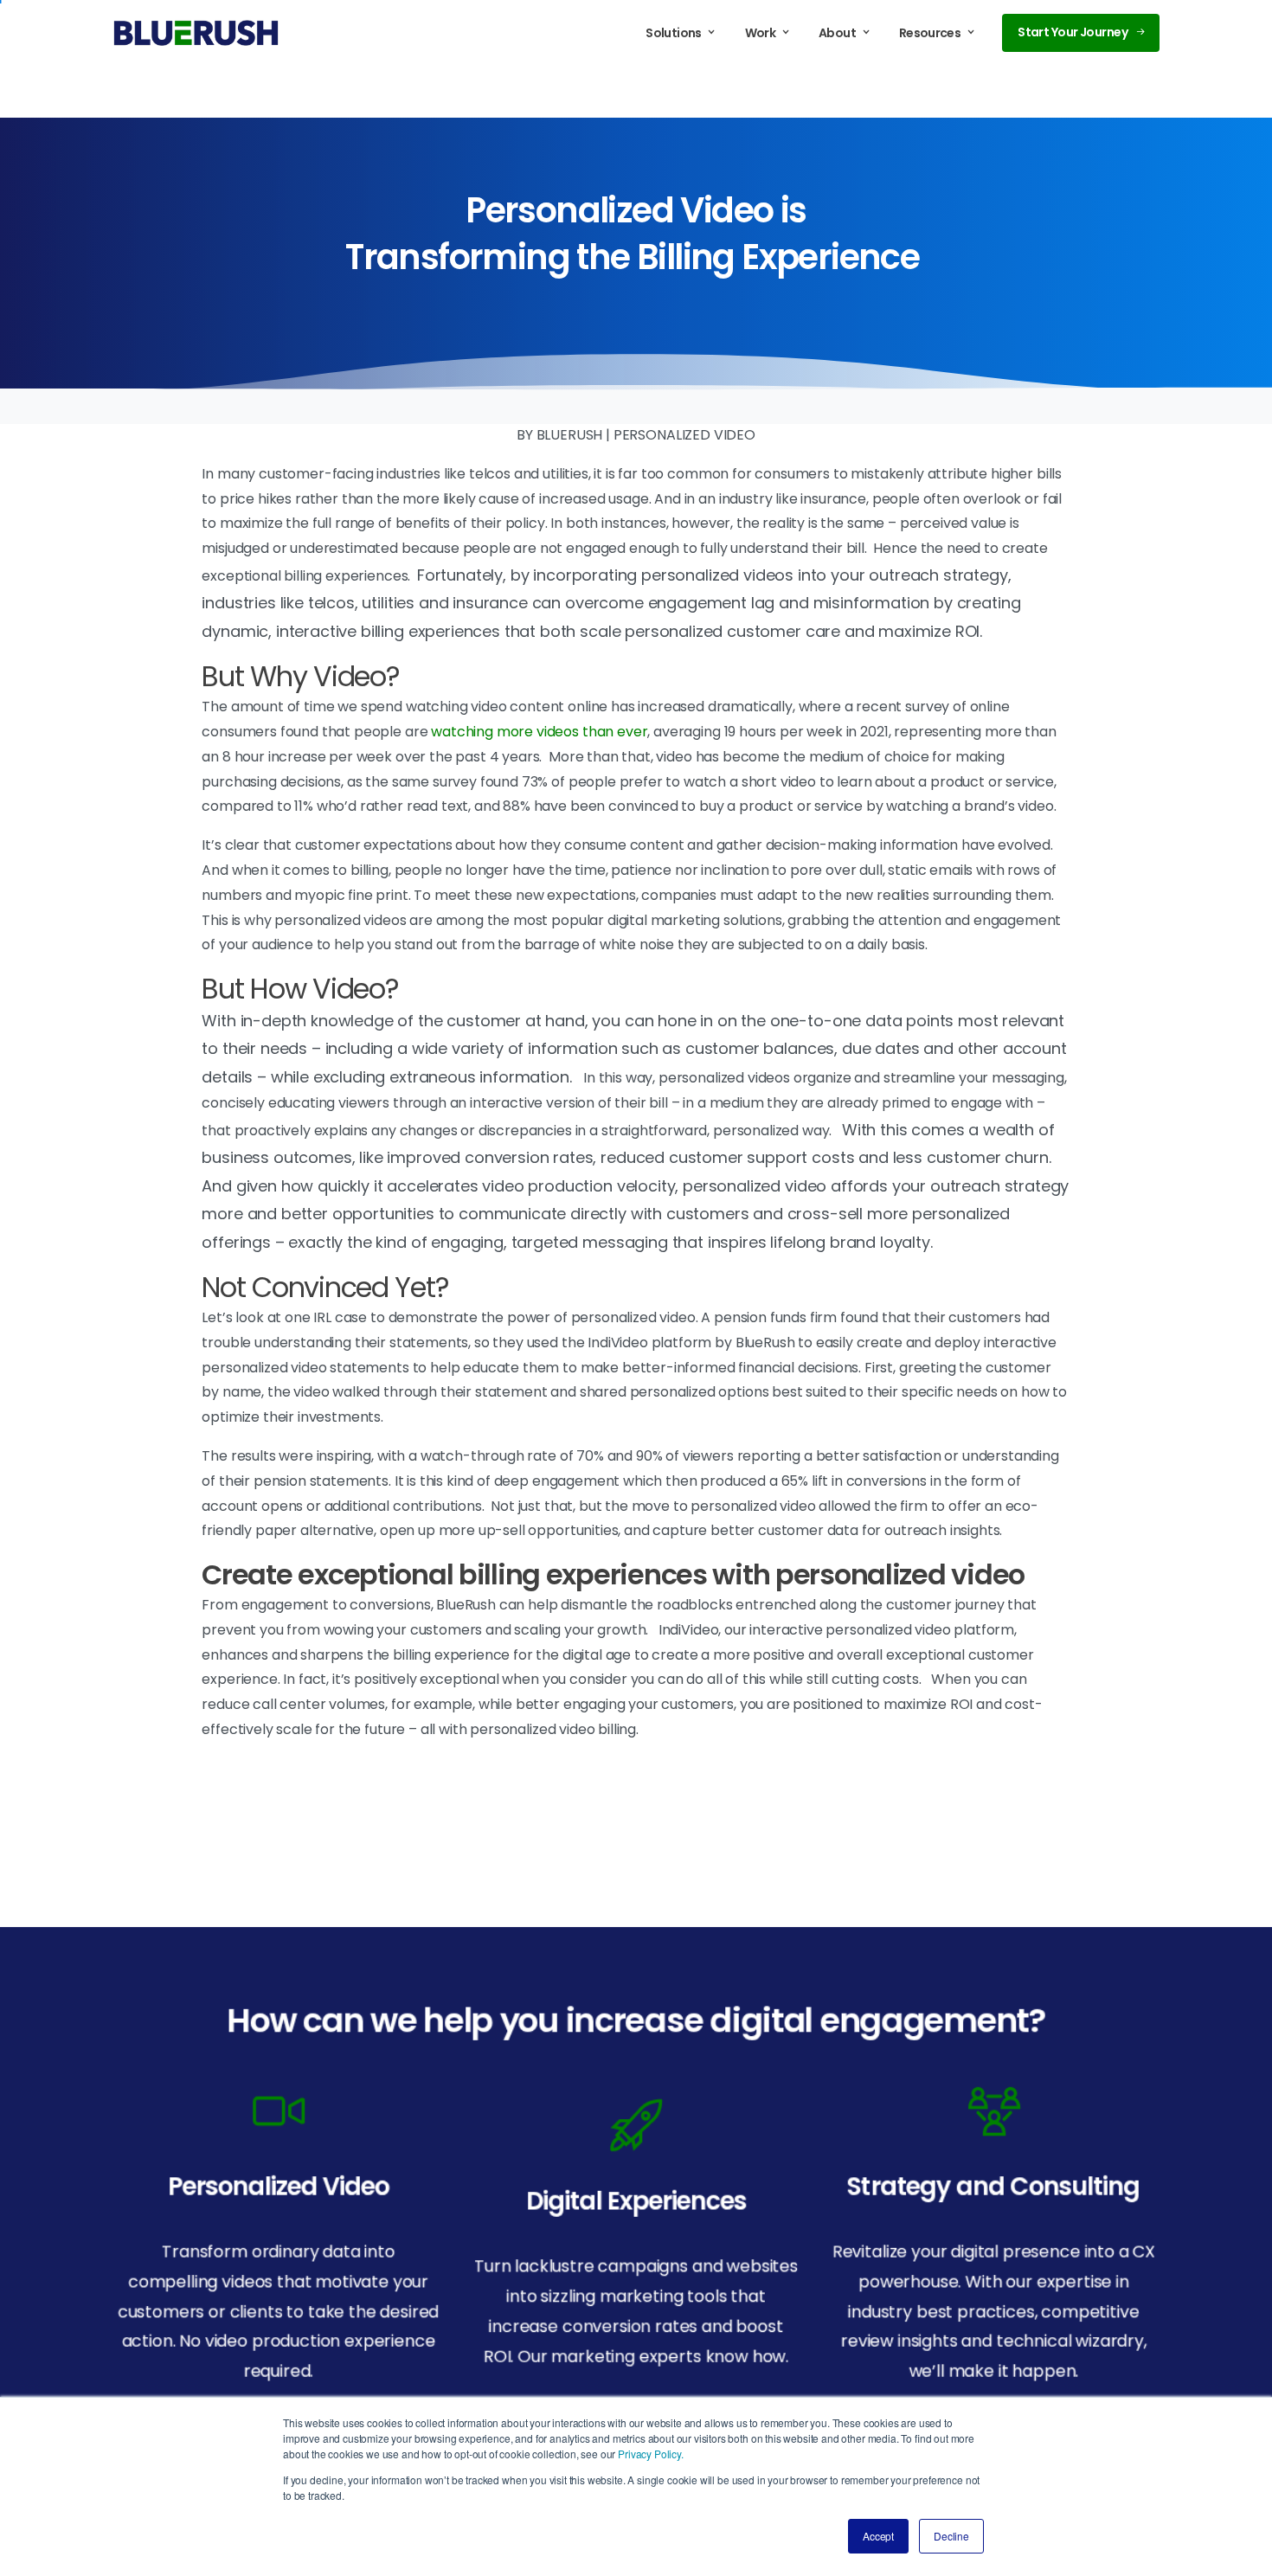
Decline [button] (951, 2536)
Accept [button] (878, 2536)
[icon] (278, 2110)
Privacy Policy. (651, 2454)
